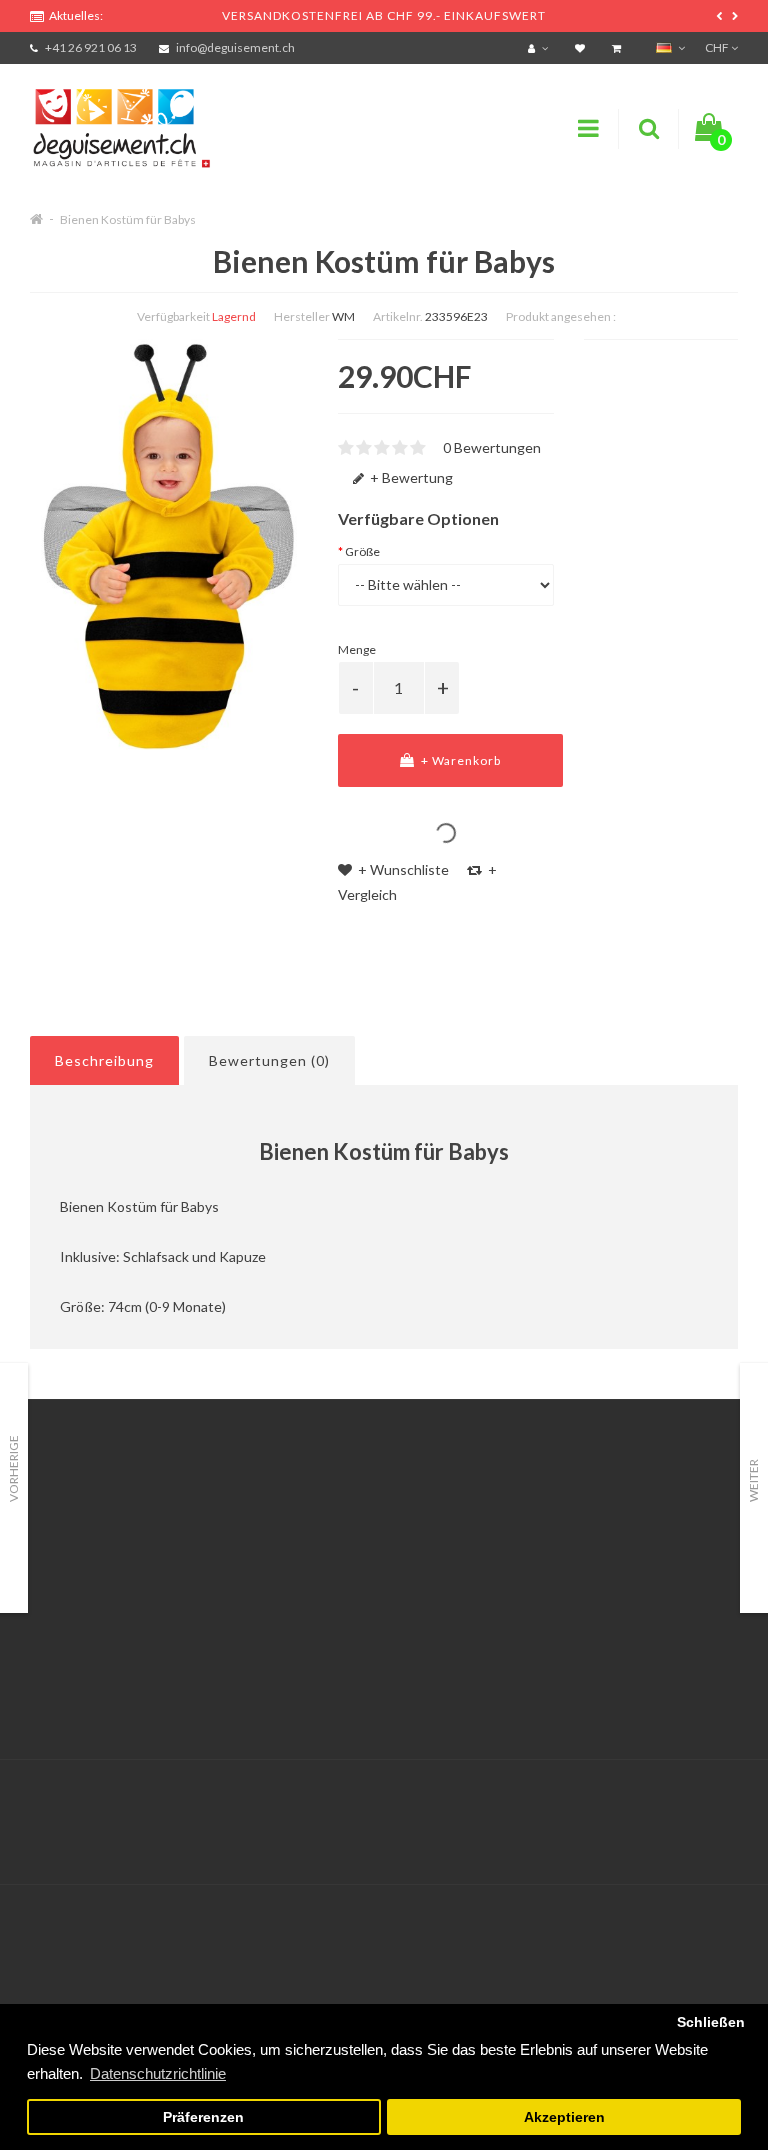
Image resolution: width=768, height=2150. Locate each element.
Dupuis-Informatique (419, 1789)
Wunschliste (315, 1616)
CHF (718, 47)
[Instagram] (720, 1801)
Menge (357, 649)
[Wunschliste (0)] (582, 47)
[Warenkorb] (619, 47)
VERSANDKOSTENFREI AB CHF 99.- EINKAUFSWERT (384, 15)
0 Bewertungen (492, 447)
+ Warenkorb (459, 760)
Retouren (306, 1566)
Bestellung (310, 1591)
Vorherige (13, 1468)
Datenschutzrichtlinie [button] (158, 2073)
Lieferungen (68, 1591)
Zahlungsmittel (77, 1616)
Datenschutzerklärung (100, 1691)
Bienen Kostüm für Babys (128, 219)
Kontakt (302, 1516)
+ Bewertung (410, 477)
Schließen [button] (711, 2022)
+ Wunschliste (402, 869)
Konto (296, 1541)
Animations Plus (80, 1541)
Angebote (554, 1541)
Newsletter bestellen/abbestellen (628, 1566)
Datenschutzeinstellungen (113, 1516)
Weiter (753, 1480)
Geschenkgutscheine (589, 1516)
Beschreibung (104, 1060)
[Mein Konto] (540, 47)
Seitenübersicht (572, 1591)
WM (343, 316)
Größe (362, 551)
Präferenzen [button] (203, 2117)
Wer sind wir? (72, 1566)
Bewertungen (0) (269, 1060)
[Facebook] (679, 1801)
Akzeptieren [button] (564, 2117)
